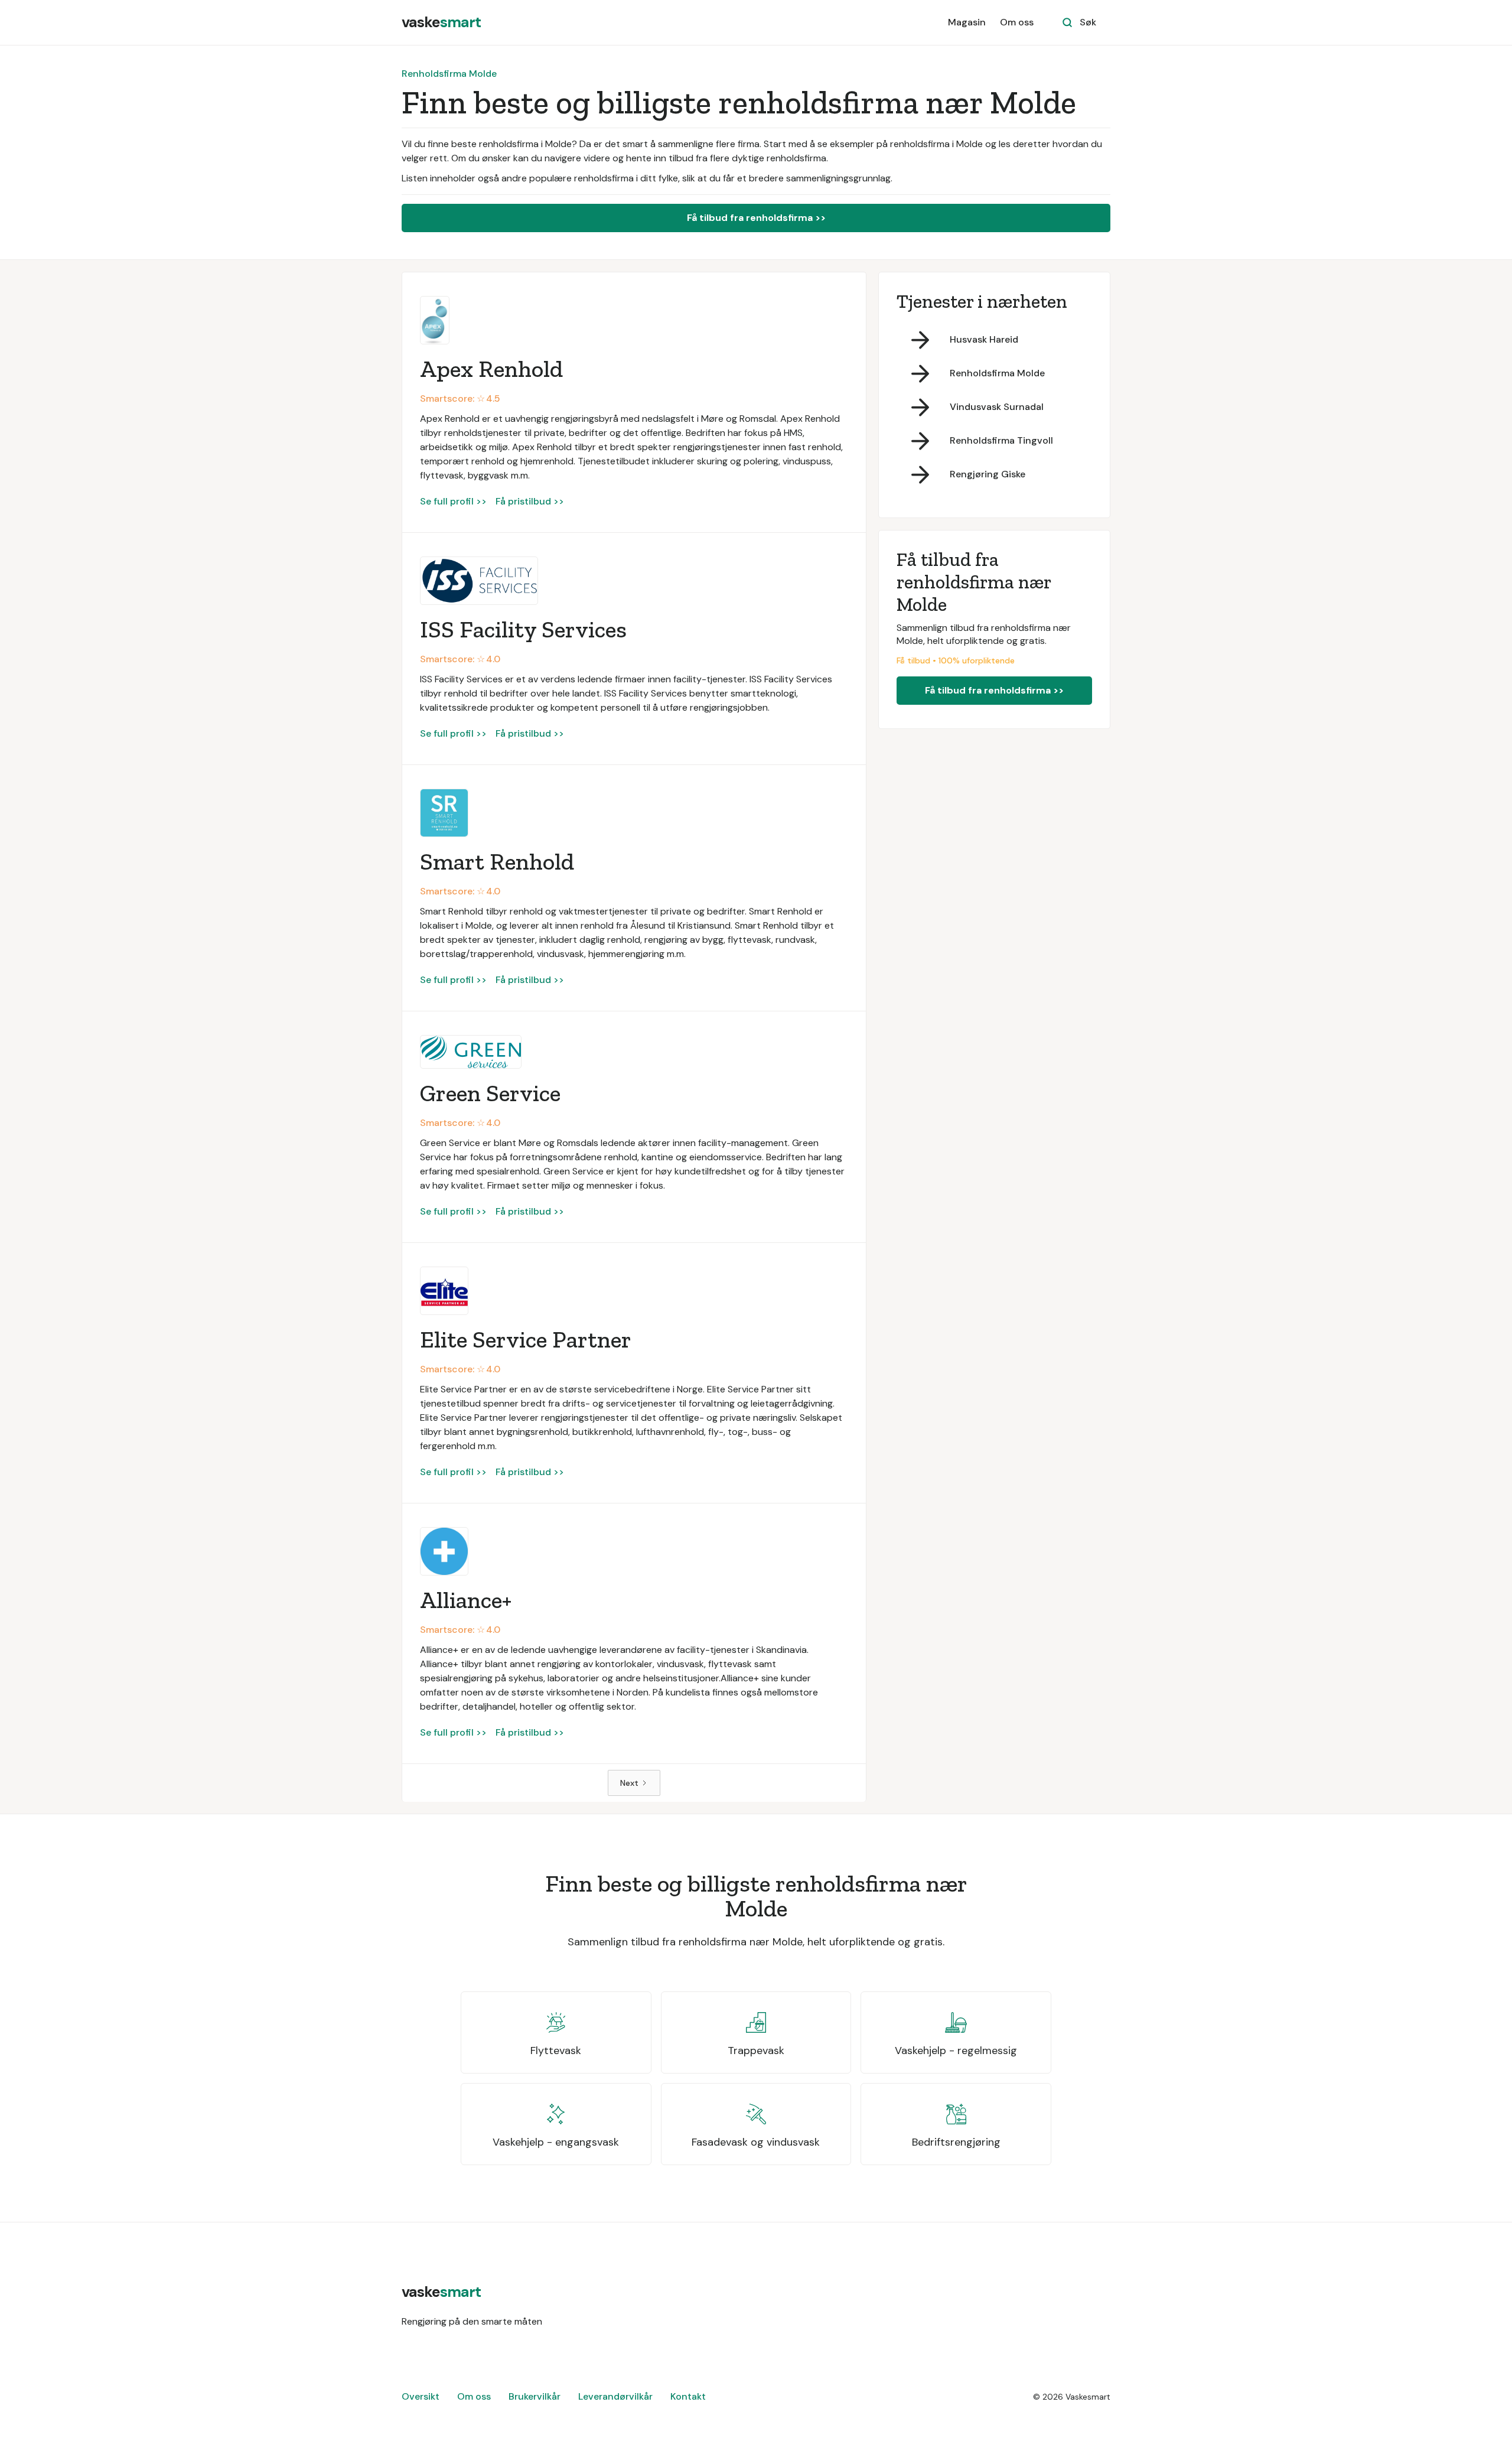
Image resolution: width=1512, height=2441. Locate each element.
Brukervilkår (535, 2396)
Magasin (967, 22)
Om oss (1017, 22)
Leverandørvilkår (615, 2396)
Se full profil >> (453, 501)
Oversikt (421, 2396)
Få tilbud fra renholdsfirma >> (756, 218)
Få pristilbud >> (530, 501)
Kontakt (688, 2396)
